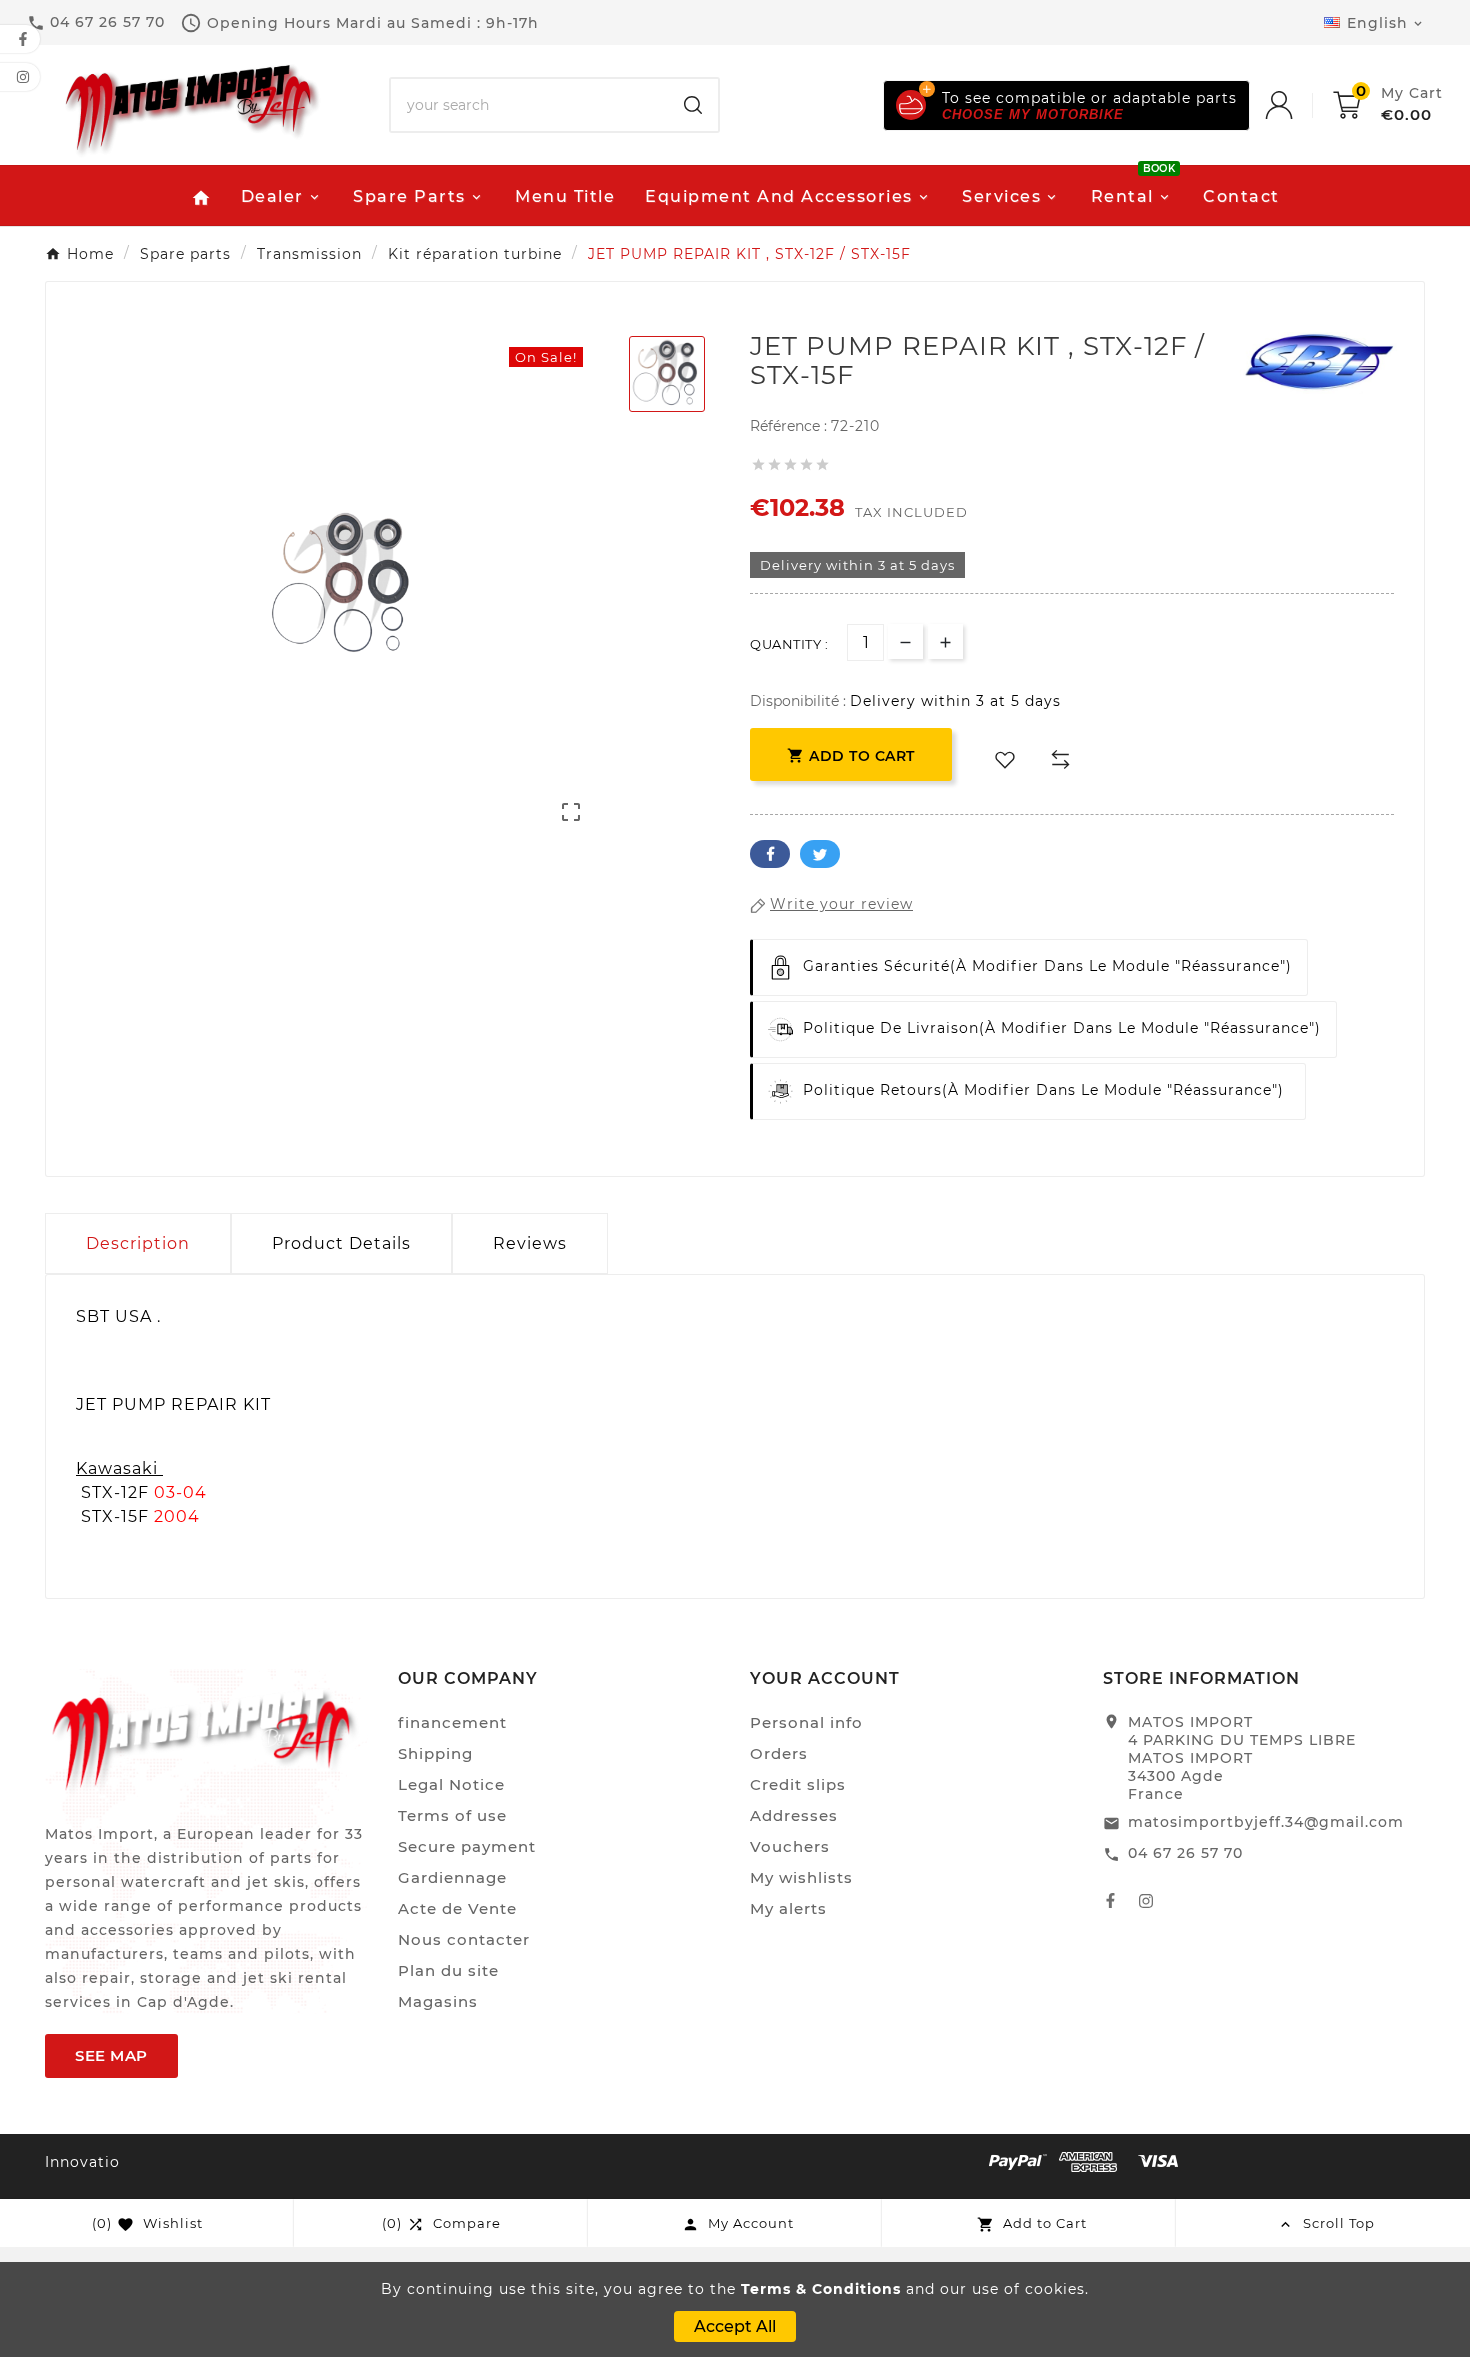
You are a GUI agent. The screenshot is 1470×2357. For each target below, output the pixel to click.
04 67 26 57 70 (1185, 1853)
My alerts (788, 1908)
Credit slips (798, 1784)
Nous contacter (464, 1939)
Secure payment (467, 1846)
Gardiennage (452, 1877)
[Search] (693, 105)
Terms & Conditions (821, 2289)
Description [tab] (138, 1243)
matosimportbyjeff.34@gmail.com (1266, 1822)
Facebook (770, 854)
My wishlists (801, 1877)
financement (452, 1722)
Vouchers (790, 1846)
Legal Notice (451, 1784)
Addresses (794, 1815)
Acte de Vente (457, 1908)
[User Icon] (1299, 105)
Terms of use (452, 1815)
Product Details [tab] (341, 1243)
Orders (779, 1753)
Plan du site (448, 1970)
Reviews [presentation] (530, 1243)
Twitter (820, 854)
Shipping (435, 1753)
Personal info (806, 1722)
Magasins (438, 2001)
